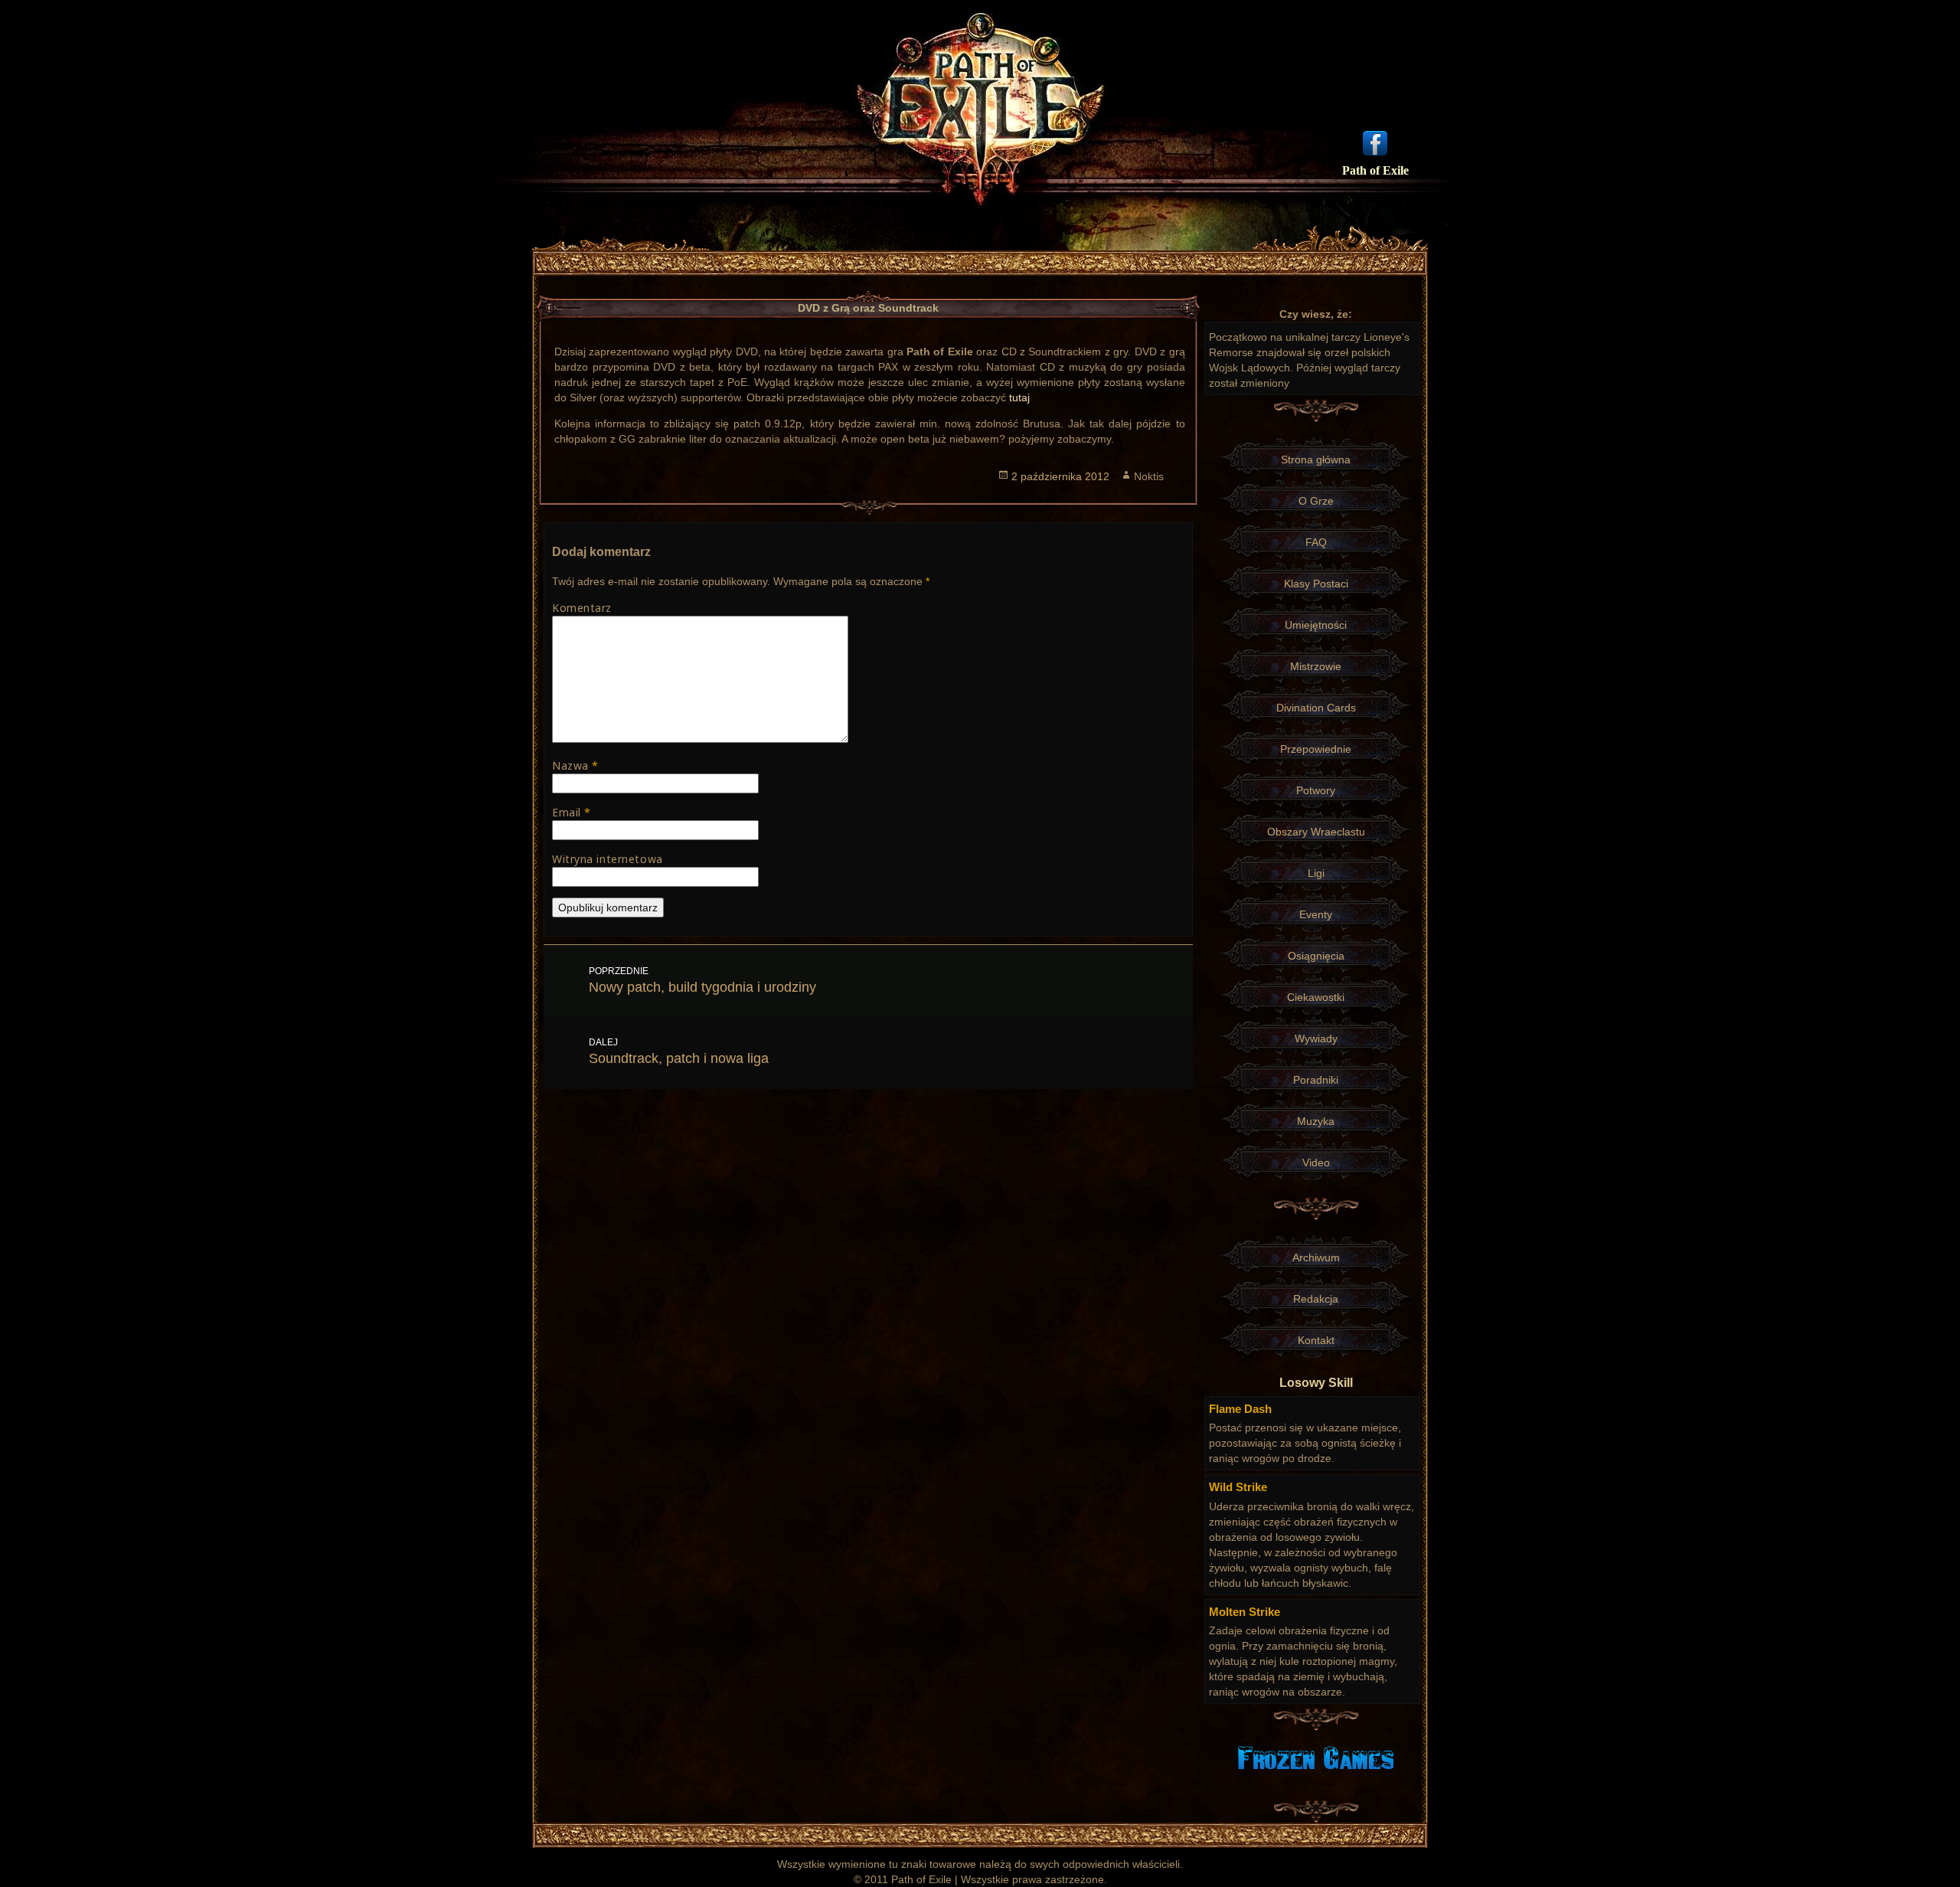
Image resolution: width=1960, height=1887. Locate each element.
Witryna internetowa (608, 859)
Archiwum (1316, 1257)
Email (572, 812)
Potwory (1316, 790)
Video (1316, 1163)
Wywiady (1316, 1038)
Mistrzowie (1316, 666)
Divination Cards (1316, 708)
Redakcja (1316, 1299)
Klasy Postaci (1316, 584)
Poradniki (1316, 1080)
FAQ (1316, 542)
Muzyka (1316, 1121)
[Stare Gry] (1316, 1757)
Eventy (1316, 914)
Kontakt (1316, 1340)
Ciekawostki (1316, 997)
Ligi (1316, 873)
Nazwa (575, 765)
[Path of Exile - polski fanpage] (1375, 142)
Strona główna (1316, 459)
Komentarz (582, 608)
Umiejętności (1316, 625)
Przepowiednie (1316, 749)
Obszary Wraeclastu (1316, 832)
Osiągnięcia (1316, 956)
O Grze (1316, 501)
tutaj (1019, 397)
